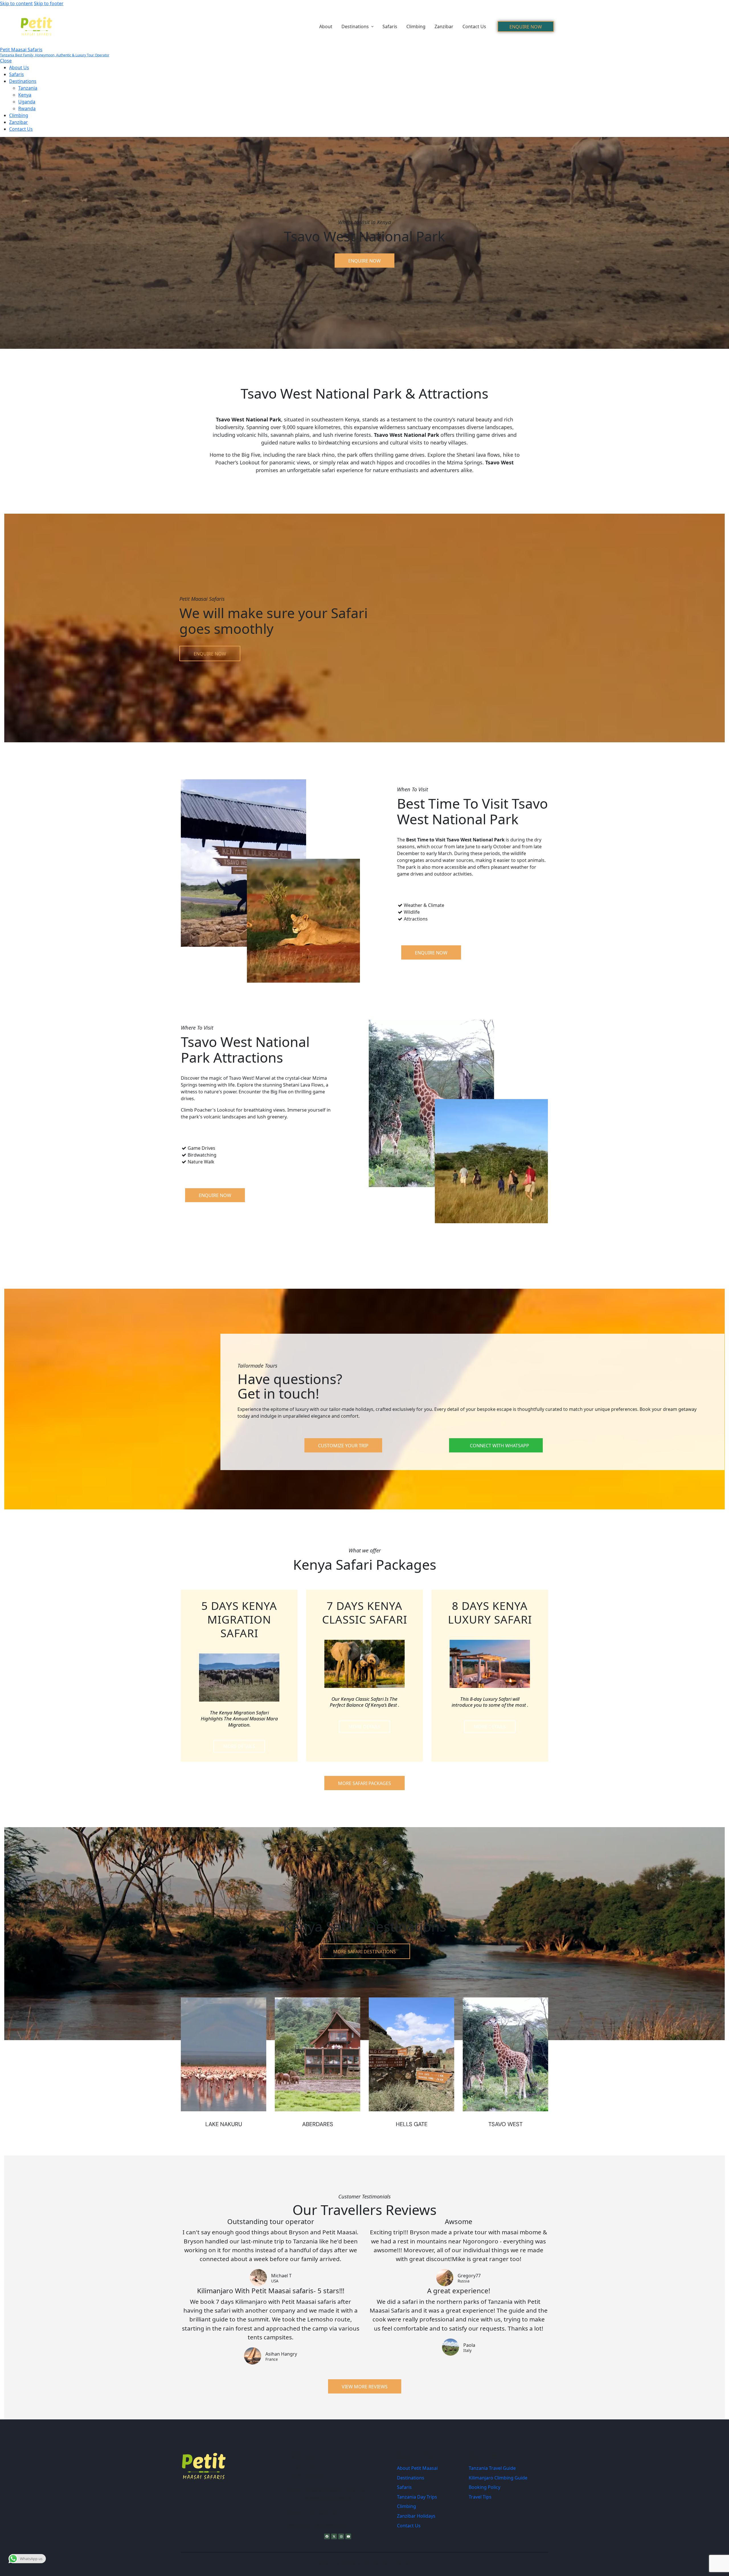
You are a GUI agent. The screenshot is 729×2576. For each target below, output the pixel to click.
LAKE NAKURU (224, 2124)
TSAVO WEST (505, 2124)
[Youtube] (348, 2536)
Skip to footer (49, 3)
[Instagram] (341, 2536)
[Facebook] (327, 2536)
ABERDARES (318, 2124)
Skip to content (16, 3)
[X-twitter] (334, 2536)
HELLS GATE (412, 2124)
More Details (239, 1746)
